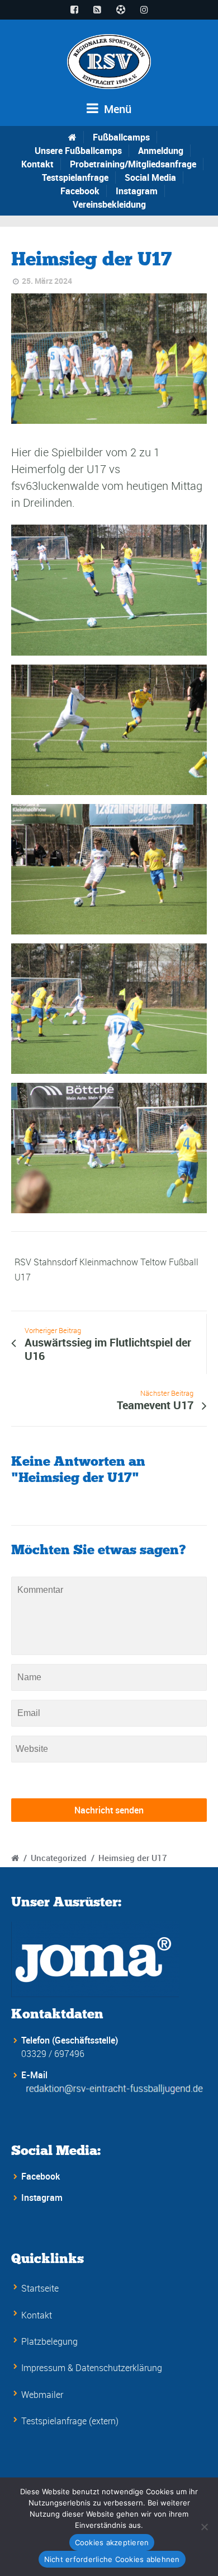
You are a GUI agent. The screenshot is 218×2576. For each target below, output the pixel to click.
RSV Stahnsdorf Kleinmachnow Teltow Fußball (106, 1262)
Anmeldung (161, 151)
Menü (116, 109)
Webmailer (42, 2395)
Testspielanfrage (75, 177)
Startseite (40, 2288)
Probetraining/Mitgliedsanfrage (133, 164)
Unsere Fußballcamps (78, 151)
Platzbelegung (49, 2341)
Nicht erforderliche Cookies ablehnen (112, 2559)
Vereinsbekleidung (109, 204)
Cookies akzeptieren (112, 2542)
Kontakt (37, 164)
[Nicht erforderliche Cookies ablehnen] (204, 2527)
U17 (23, 1277)
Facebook (80, 191)
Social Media (150, 177)
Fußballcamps (121, 137)
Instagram (137, 191)
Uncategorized (59, 1858)
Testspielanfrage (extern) (70, 2421)
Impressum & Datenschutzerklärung (92, 2368)
